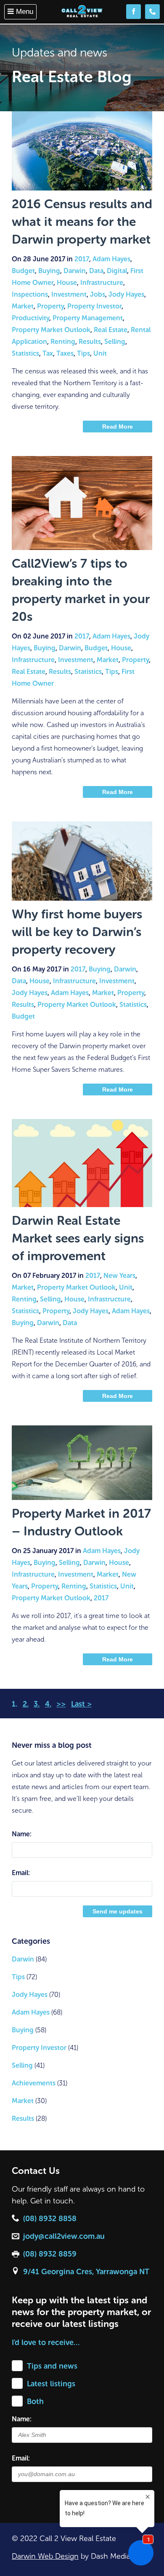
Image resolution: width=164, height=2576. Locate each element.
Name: (22, 1834)
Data (96, 271)
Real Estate (111, 330)
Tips (83, 353)
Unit (100, 353)
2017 (82, 259)
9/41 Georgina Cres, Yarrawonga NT (86, 2272)
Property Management (88, 318)
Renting (63, 342)
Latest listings (51, 2384)
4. (48, 1704)
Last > (81, 1704)
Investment (69, 294)
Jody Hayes (126, 294)
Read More (118, 427)
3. (37, 1704)
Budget (23, 271)
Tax (48, 353)
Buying (49, 271)
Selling (115, 342)
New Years (119, 1276)
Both (35, 2402)
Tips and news (52, 2366)
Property (50, 306)
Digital (117, 271)
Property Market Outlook (51, 330)
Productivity (30, 318)
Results (90, 342)
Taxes (65, 353)
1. (15, 1704)
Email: (21, 1873)
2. (26, 1704)
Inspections (30, 294)
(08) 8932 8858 (50, 2219)
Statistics (25, 353)
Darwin (75, 271)
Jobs (98, 294)
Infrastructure (102, 283)
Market (23, 306)
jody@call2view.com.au (64, 2236)
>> (61, 1704)
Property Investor (94, 306)
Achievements (34, 2083)
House (67, 283)
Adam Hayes (111, 259)
